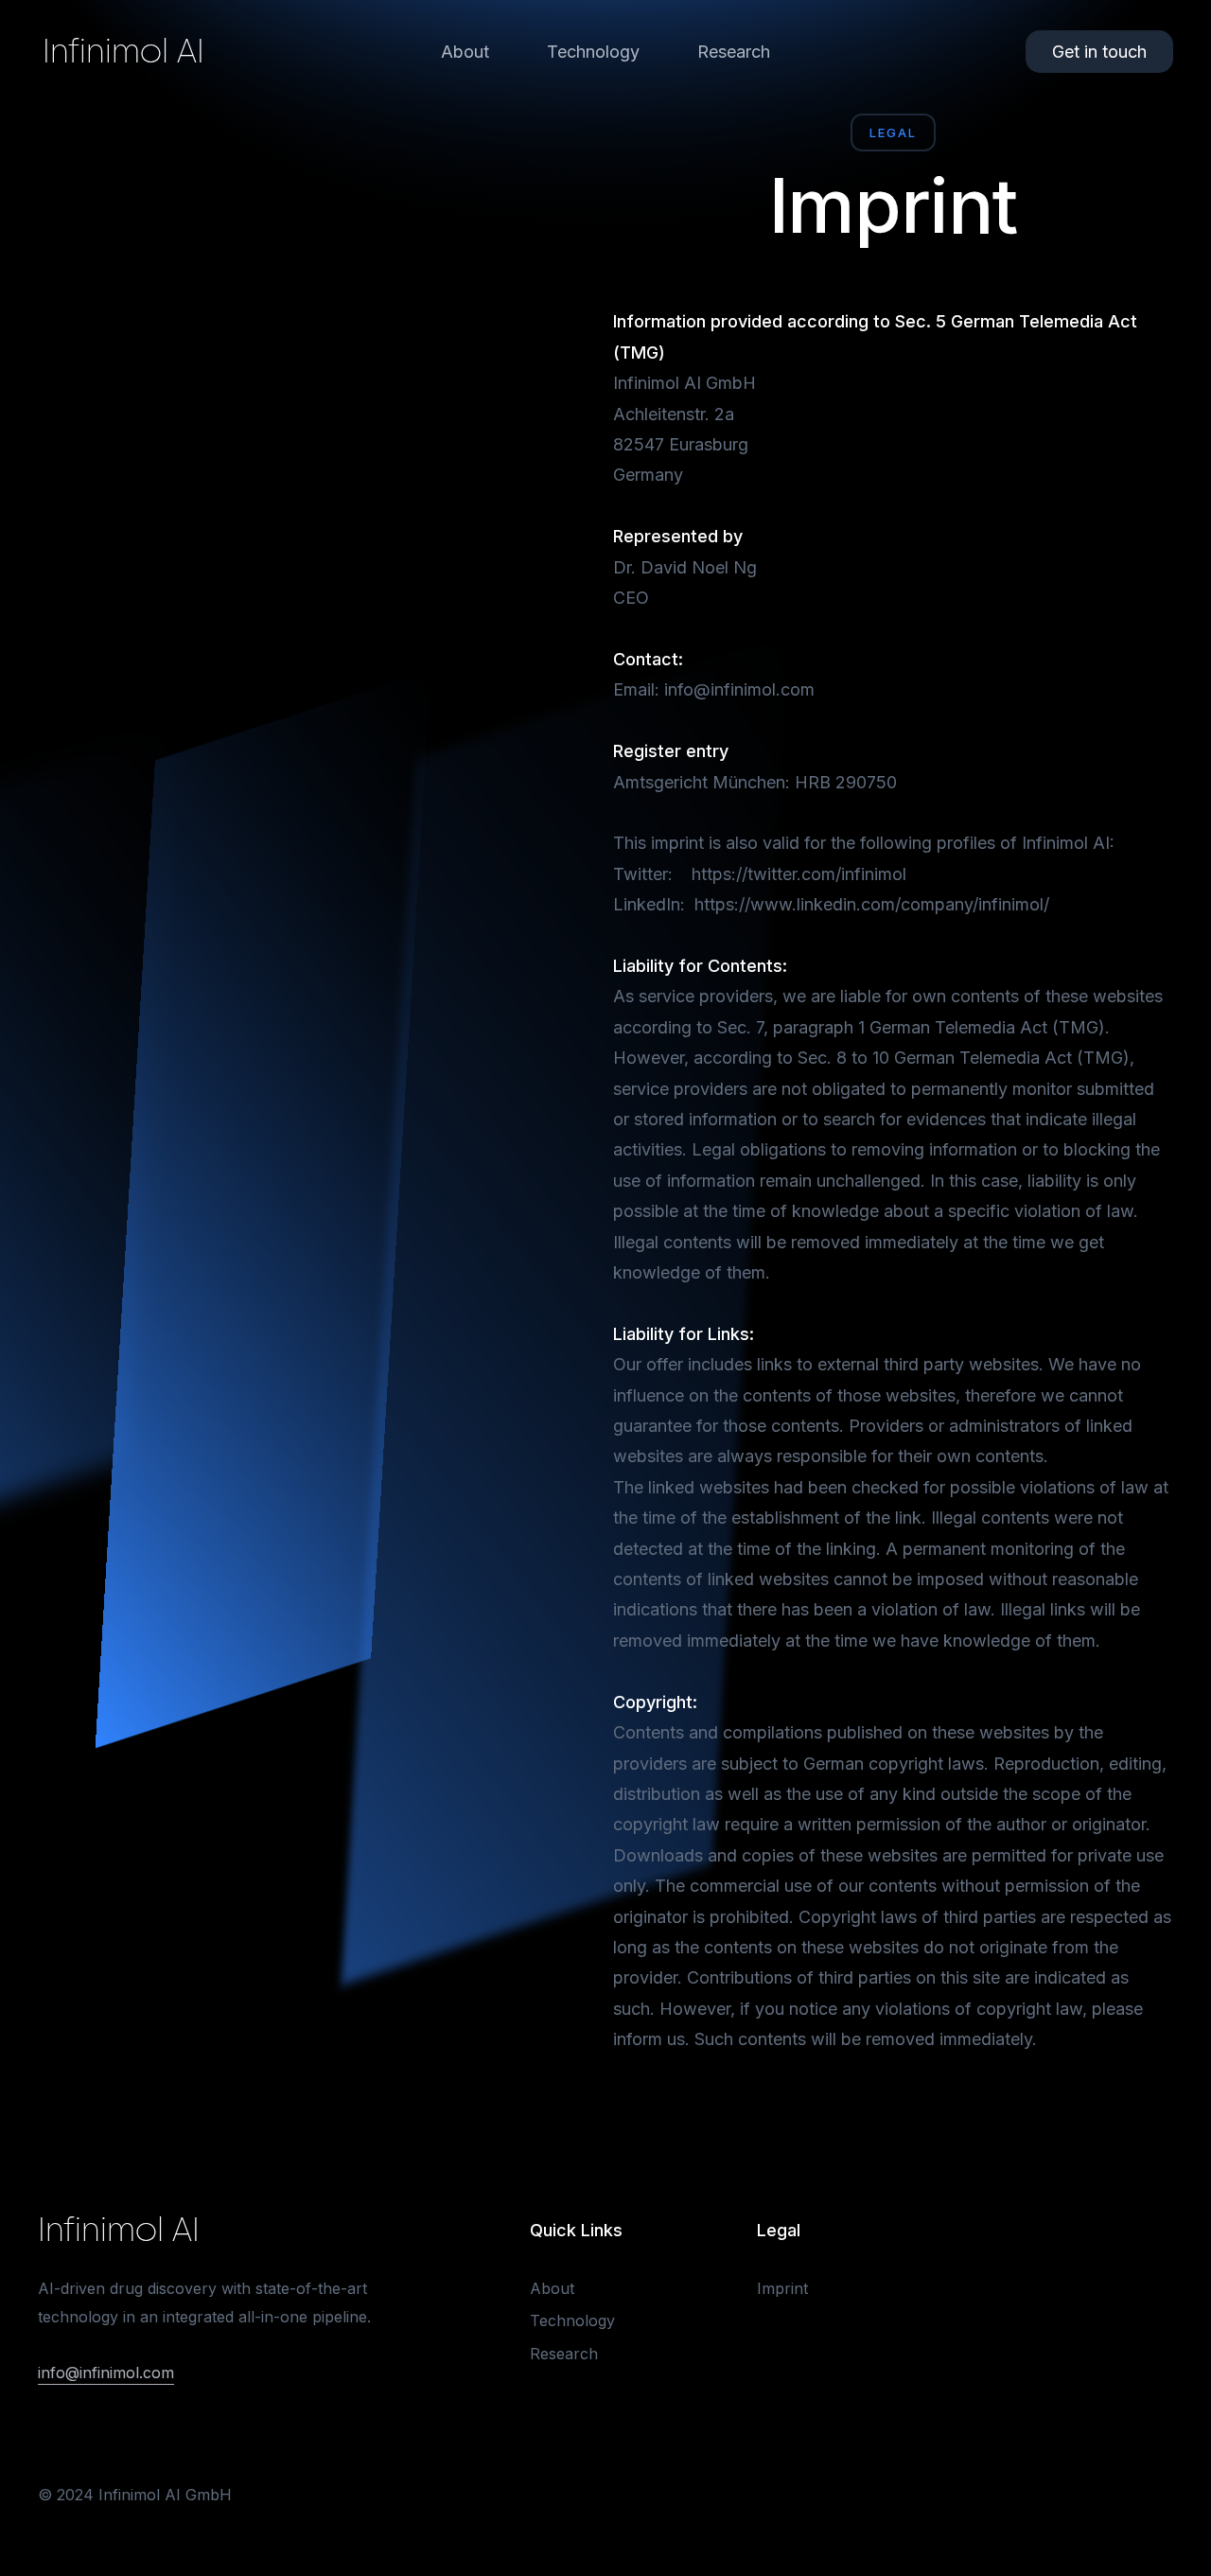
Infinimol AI (123, 51)
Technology (593, 52)
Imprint (782, 2288)
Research (734, 52)
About (465, 52)
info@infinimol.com (106, 2373)
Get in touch (1099, 52)
